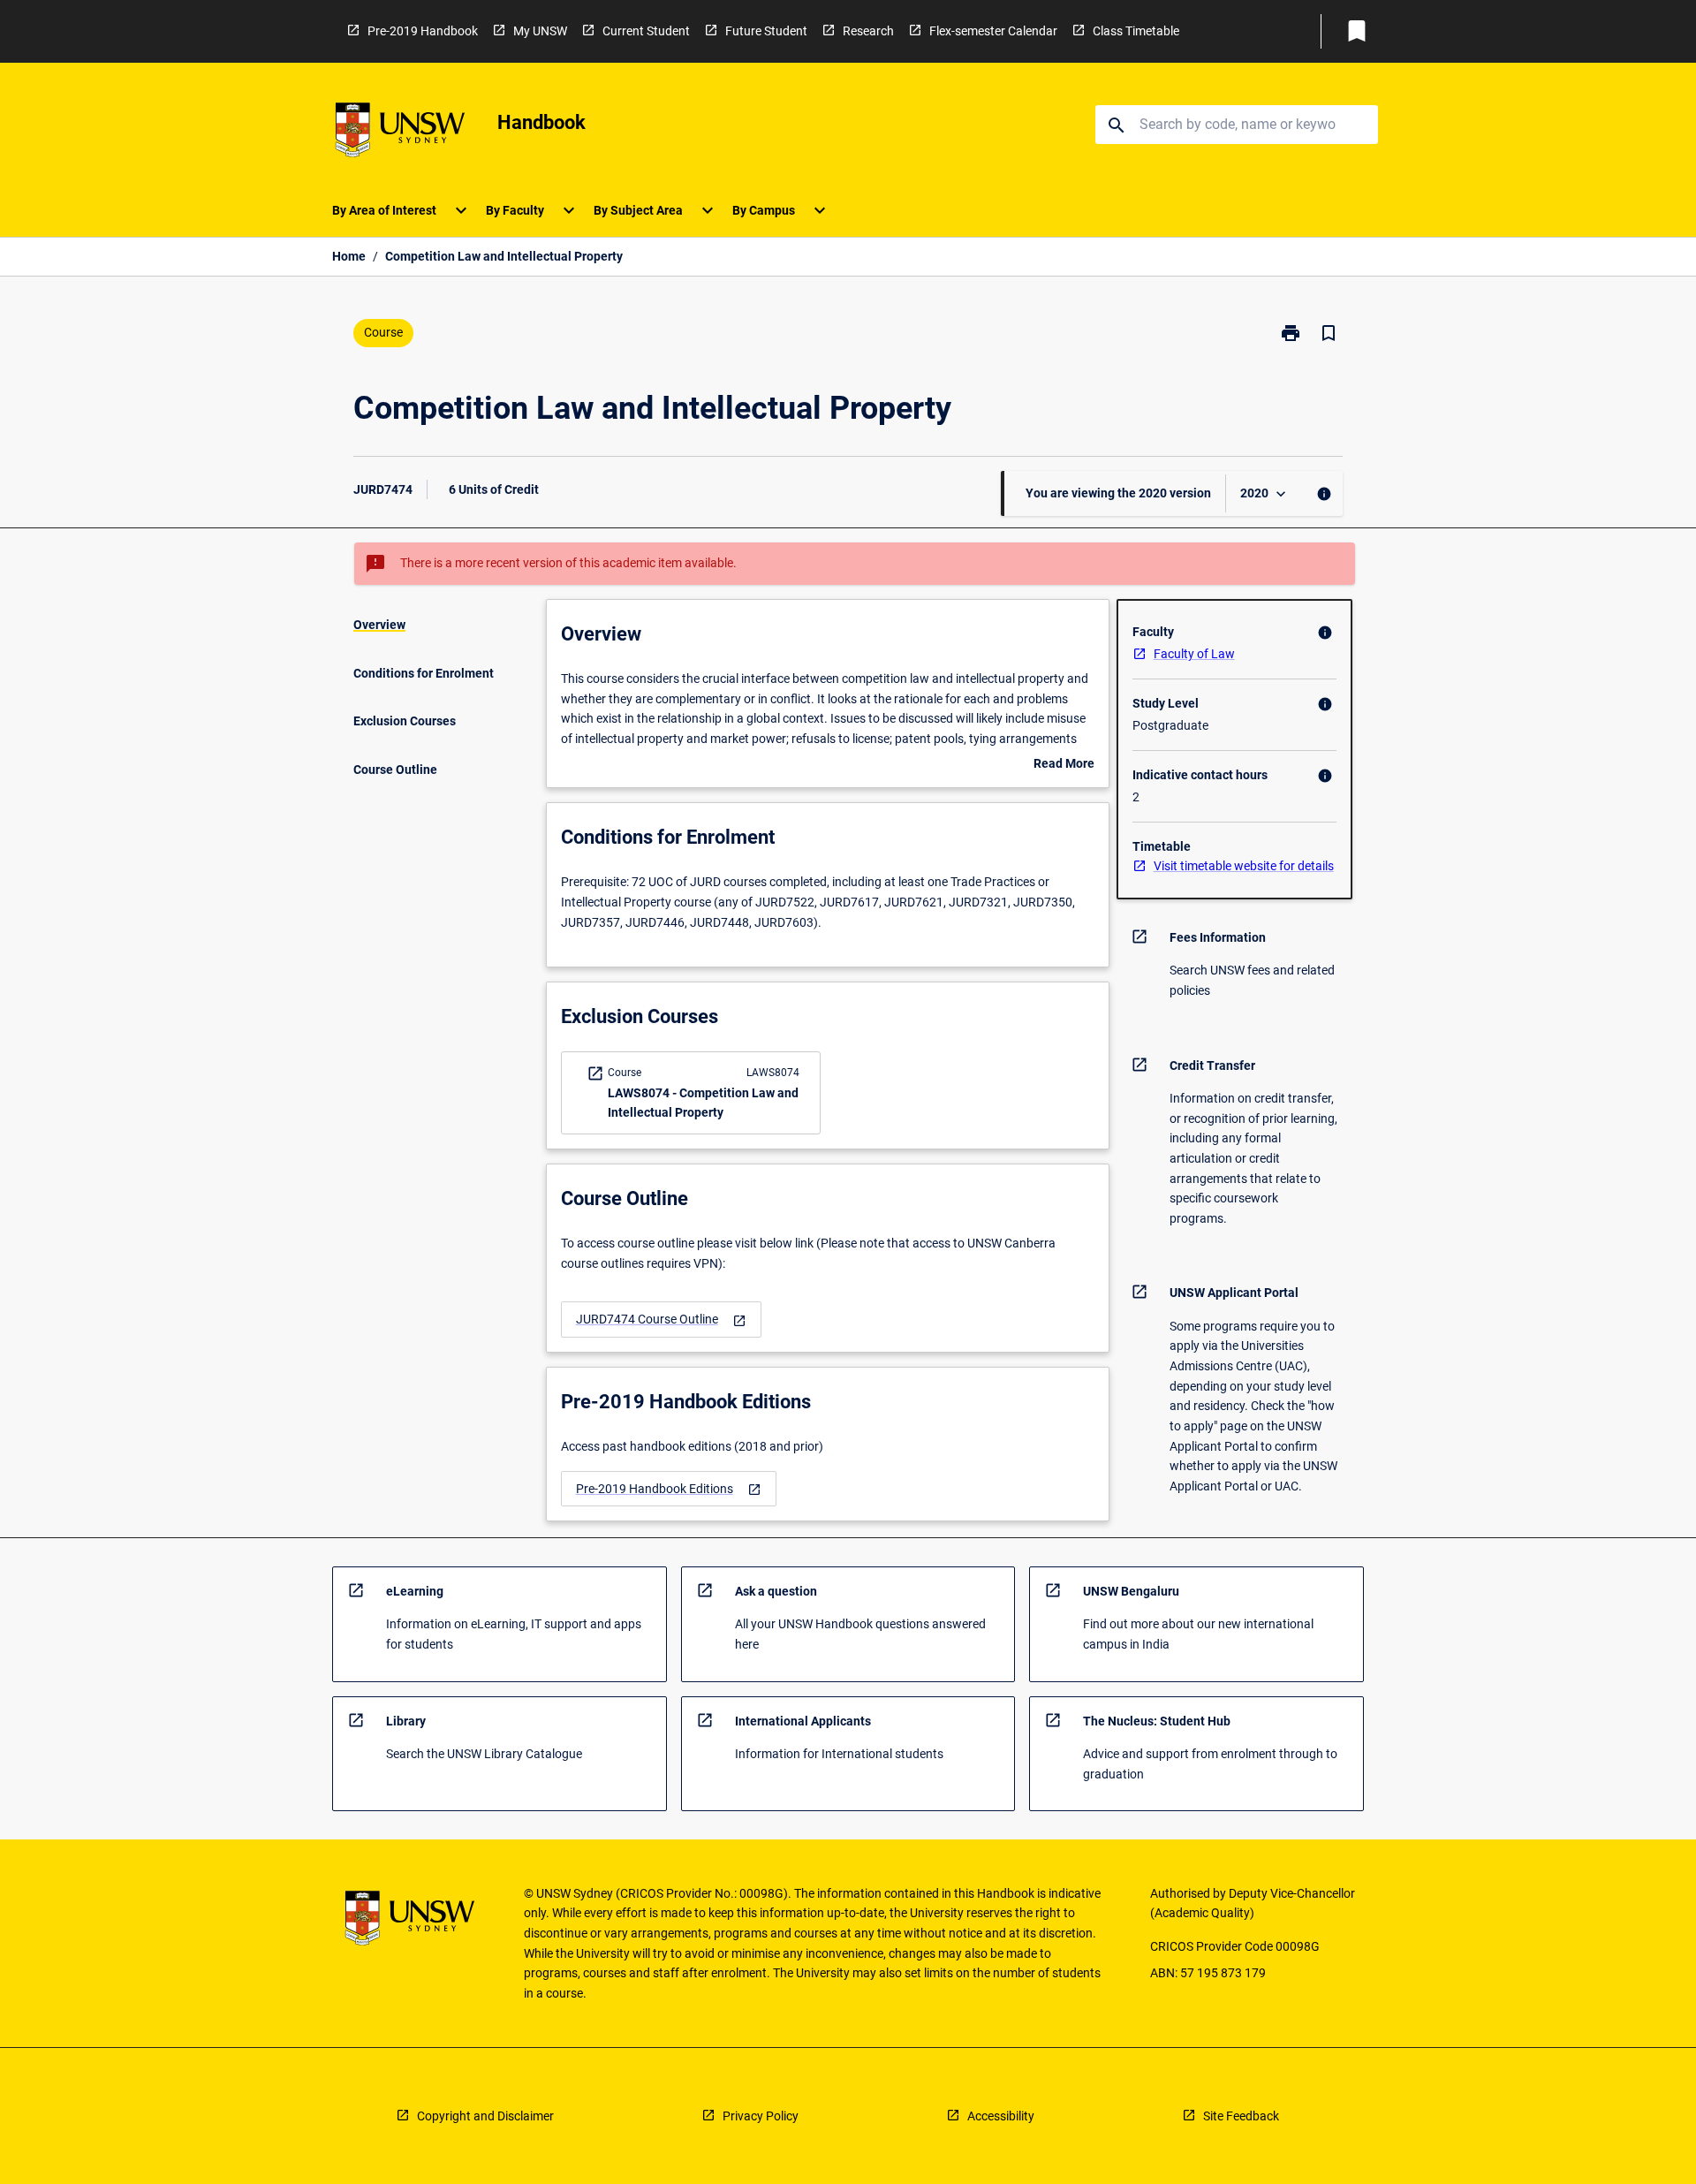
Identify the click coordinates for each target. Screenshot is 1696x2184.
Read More (1064, 765)
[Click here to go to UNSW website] (400, 133)
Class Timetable (1136, 31)
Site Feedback (1241, 2116)
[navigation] (661, 1319)
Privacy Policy (761, 2116)
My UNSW (540, 31)
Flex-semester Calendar (993, 31)
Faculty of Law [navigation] (1194, 654)
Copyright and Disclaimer (485, 2116)
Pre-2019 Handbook (423, 31)
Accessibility (1001, 2116)
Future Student (766, 31)
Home (349, 256)
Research (868, 31)
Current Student (646, 31)
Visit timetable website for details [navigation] (1244, 866)
